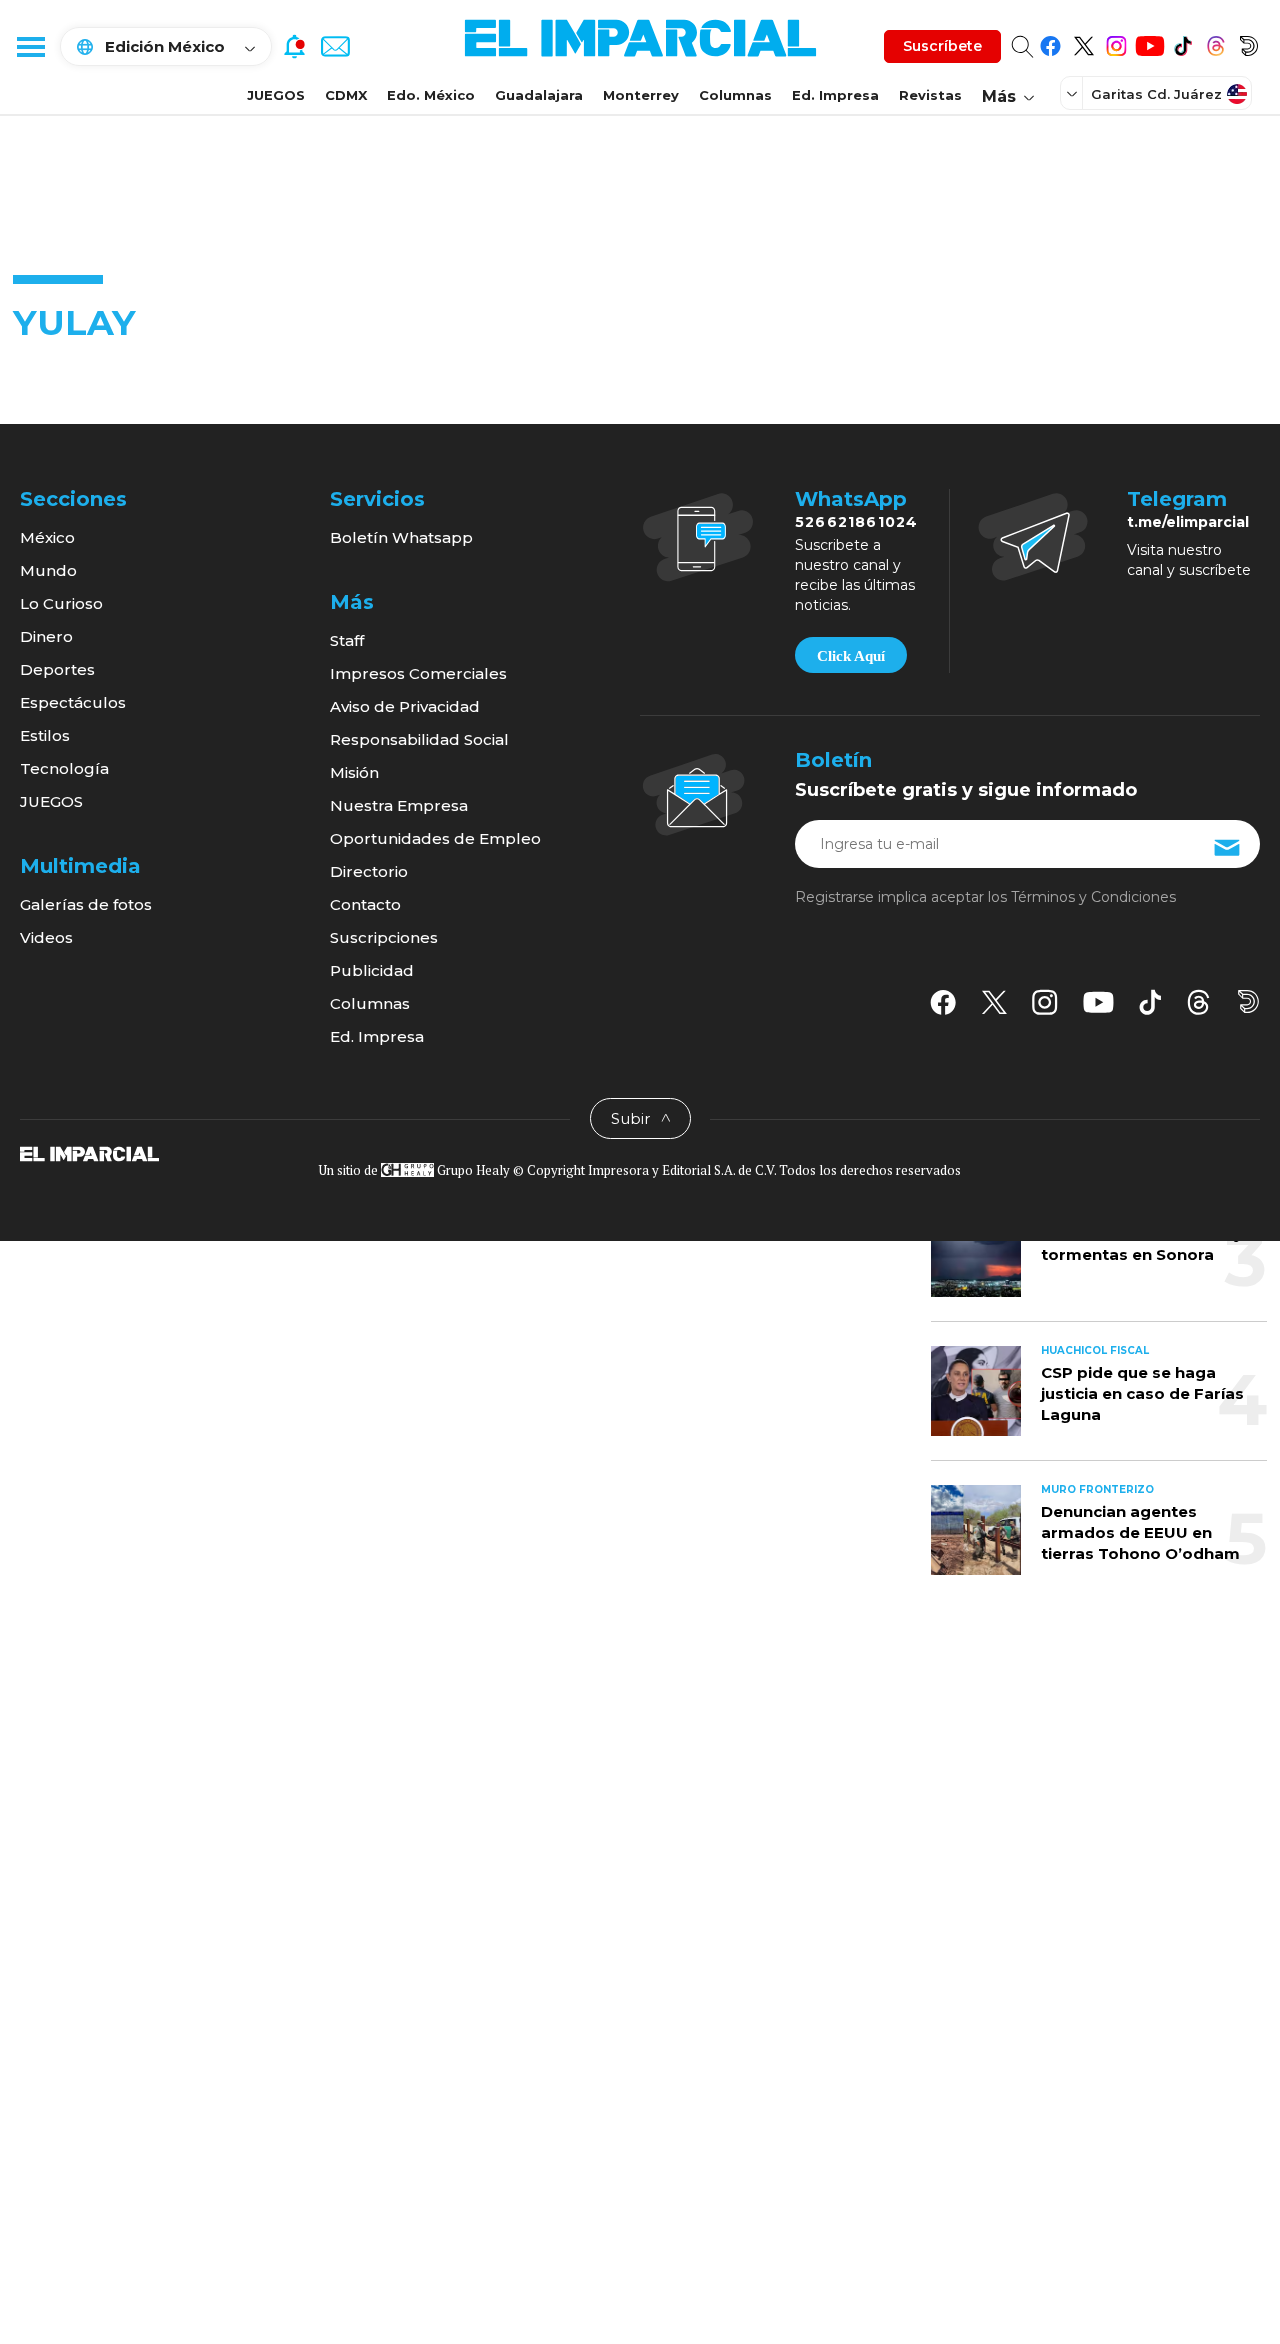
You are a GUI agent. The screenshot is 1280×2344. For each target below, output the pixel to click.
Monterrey (641, 95)
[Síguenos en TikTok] (1182, 42)
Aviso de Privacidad (405, 706)
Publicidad (372, 970)
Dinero (46, 636)
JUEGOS (276, 95)
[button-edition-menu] (1074, 93)
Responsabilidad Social (419, 739)
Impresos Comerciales (418, 673)
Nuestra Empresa (399, 805)
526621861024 (856, 522)
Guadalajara (539, 95)
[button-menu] (30, 46)
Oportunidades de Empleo (435, 838)
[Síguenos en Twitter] (1083, 42)
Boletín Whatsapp (401, 537)
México (47, 537)
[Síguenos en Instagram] (1116, 42)
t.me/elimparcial (1188, 522)
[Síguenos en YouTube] (1149, 42)
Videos (46, 937)
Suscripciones (384, 937)
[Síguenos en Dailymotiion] (1248, 1001)
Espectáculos (73, 702)
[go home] (89, 1153)
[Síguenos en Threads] (1215, 42)
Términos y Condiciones (1093, 897)
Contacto (365, 904)
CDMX (346, 95)
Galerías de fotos (86, 904)
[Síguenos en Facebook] (1050, 42)
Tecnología (64, 768)
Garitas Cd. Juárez (1156, 94)
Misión (354, 772)
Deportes (57, 669)
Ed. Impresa (835, 95)
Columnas (735, 95)
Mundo (48, 570)
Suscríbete (942, 46)
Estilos (45, 735)
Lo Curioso (61, 603)
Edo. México (431, 95)
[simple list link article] (976, 1252)
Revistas (930, 95)
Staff (347, 640)
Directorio (369, 871)
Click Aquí (851, 656)
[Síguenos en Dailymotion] (1248, 42)
